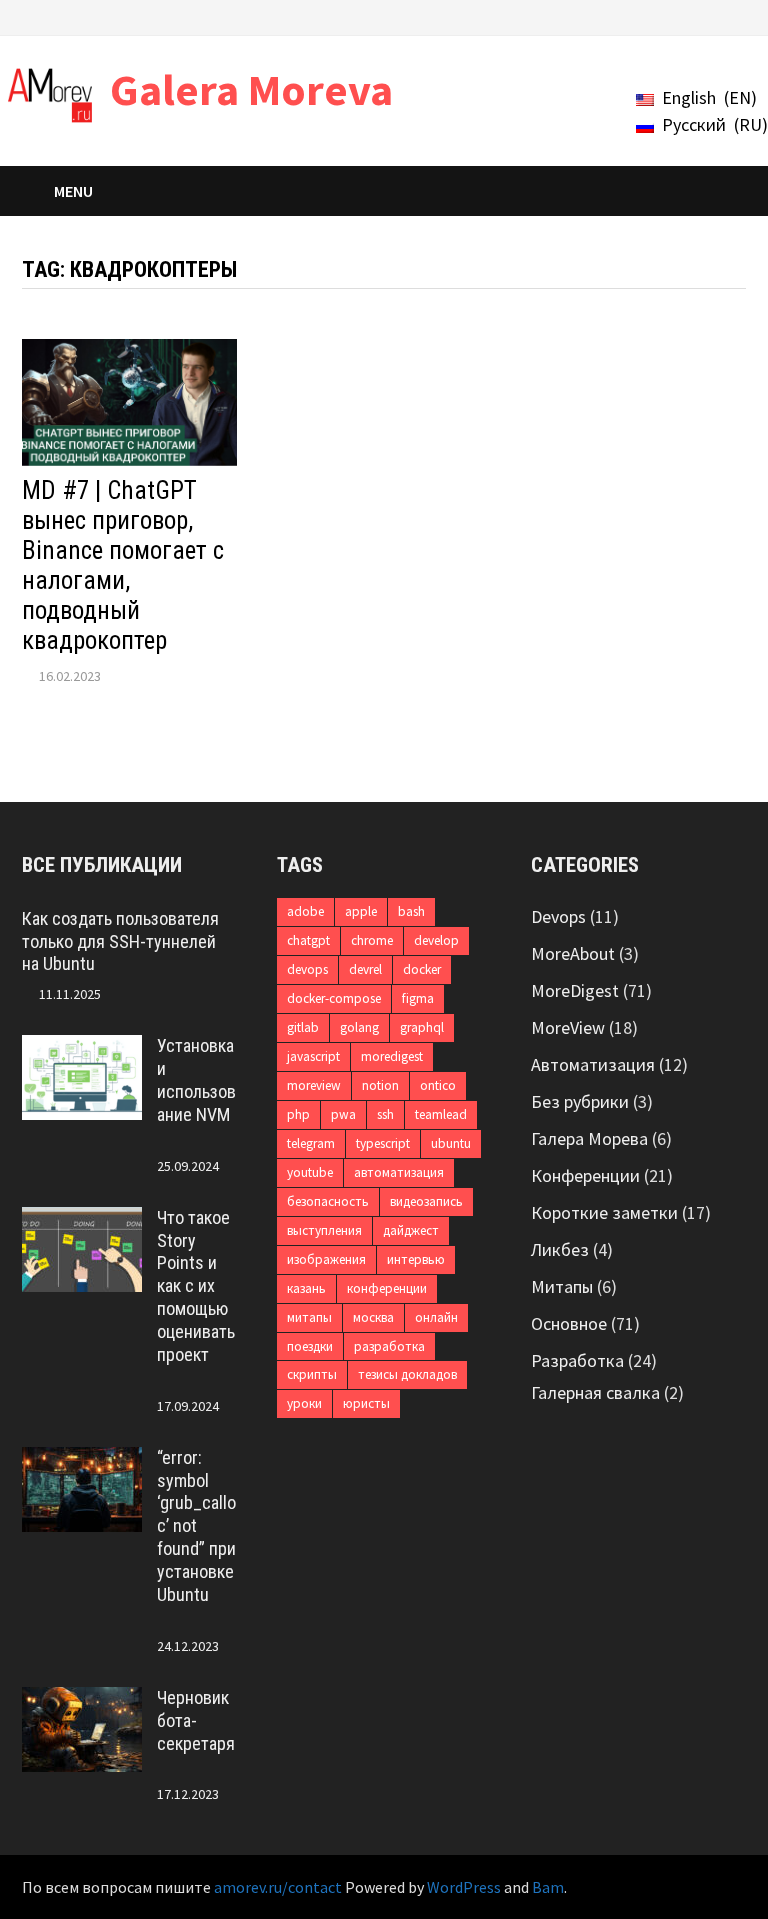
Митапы (562, 1286)
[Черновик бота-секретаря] (82, 1700)
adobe (305, 911)
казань (306, 1288)
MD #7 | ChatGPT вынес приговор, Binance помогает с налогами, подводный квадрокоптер (123, 565)
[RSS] (735, 15)
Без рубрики (580, 1101)
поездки (310, 1346)
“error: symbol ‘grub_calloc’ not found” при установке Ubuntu (196, 1526)
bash (411, 911)
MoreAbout (573, 953)
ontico (438, 1085)
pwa (343, 1114)
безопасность (328, 1201)
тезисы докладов (407, 1374)
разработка (389, 1346)
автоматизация (399, 1172)
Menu (73, 191)
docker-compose (334, 998)
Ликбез (560, 1249)
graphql (422, 1027)
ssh (385, 1114)
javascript (313, 1056)
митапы (309, 1317)
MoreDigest (575, 990)
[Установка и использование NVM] (82, 1048)
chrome (372, 940)
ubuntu (451, 1143)
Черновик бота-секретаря (196, 1720)
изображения (326, 1259)
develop (436, 940)
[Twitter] (662, 15)
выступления (324, 1230)
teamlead (441, 1114)
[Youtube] (637, 15)
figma (418, 998)
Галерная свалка (595, 1392)
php (298, 1114)
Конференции (585, 1175)
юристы (366, 1403)
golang (359, 1027)
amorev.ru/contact (278, 1887)
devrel (365, 969)
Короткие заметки (604, 1212)
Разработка (577, 1360)
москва (373, 1317)
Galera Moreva (251, 89)
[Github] (712, 15)
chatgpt (308, 940)
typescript (383, 1143)
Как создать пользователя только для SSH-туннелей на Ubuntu (120, 941)
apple (361, 911)
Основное (569, 1323)
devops (307, 969)
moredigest (392, 1056)
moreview (314, 1085)
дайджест (411, 1230)
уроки (304, 1403)
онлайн (436, 1317)
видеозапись (426, 1201)
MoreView (568, 1027)
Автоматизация (593, 1064)
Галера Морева (589, 1138)
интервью (416, 1259)
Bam (548, 1887)
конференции (387, 1288)
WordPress (464, 1887)
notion (380, 1085)
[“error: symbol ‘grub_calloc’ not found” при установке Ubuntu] (82, 1460)
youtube (310, 1172)
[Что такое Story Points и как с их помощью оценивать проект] (82, 1220)
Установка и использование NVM (196, 1080)
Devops (558, 916)
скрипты (312, 1374)
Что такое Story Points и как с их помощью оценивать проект (196, 1286)
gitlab (303, 1027)
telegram (311, 1143)
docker (422, 969)
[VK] (687, 15)
